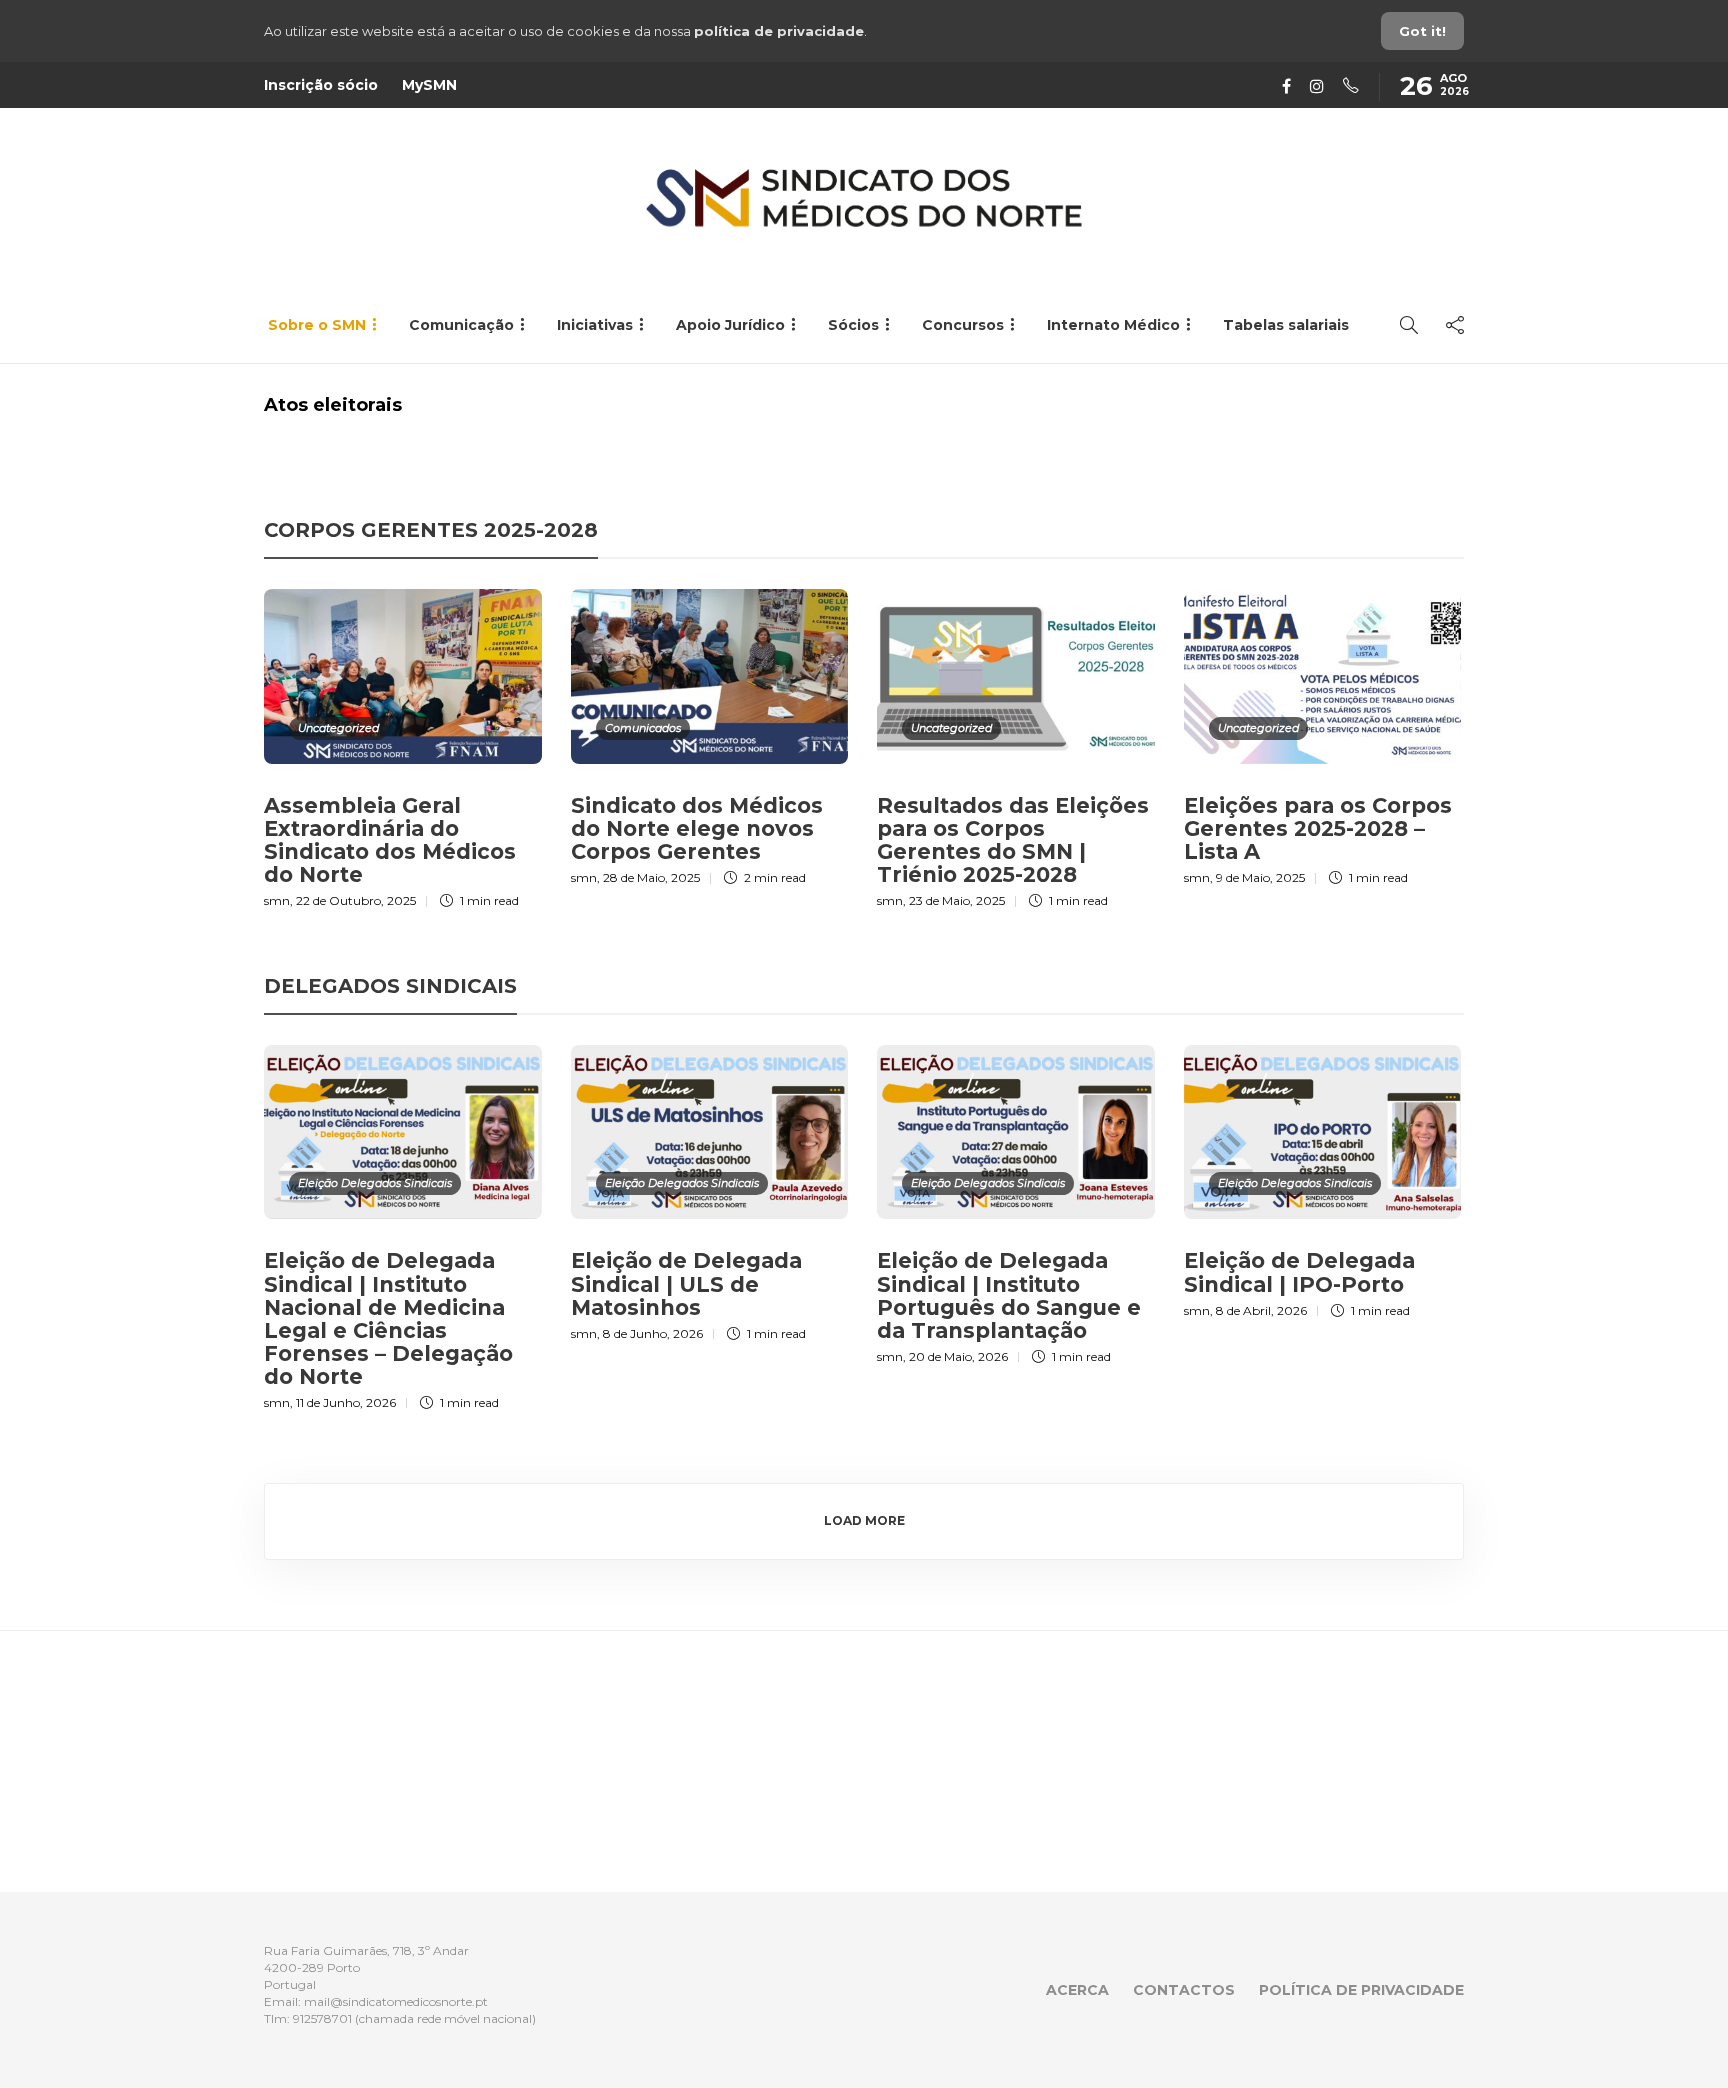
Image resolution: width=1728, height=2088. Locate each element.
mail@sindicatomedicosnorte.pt (396, 2001)
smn (277, 900)
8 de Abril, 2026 (1261, 1310)
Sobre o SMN (317, 325)
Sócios (853, 325)
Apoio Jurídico (730, 325)
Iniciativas (595, 325)
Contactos (1184, 1990)
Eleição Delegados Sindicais (375, 1183)
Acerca (1077, 1990)
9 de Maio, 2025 (1260, 877)
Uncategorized (338, 728)
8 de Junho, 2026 (653, 1333)
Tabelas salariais (1286, 325)
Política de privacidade (1361, 1990)
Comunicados (643, 728)
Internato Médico (1113, 325)
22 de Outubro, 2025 (356, 900)
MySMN (429, 85)
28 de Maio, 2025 (651, 877)
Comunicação (461, 325)
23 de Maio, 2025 (957, 900)
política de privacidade (779, 31)
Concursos (963, 325)
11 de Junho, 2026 (346, 1402)
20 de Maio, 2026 (958, 1356)
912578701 (322, 2018)
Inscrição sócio (321, 85)
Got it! (1422, 31)
